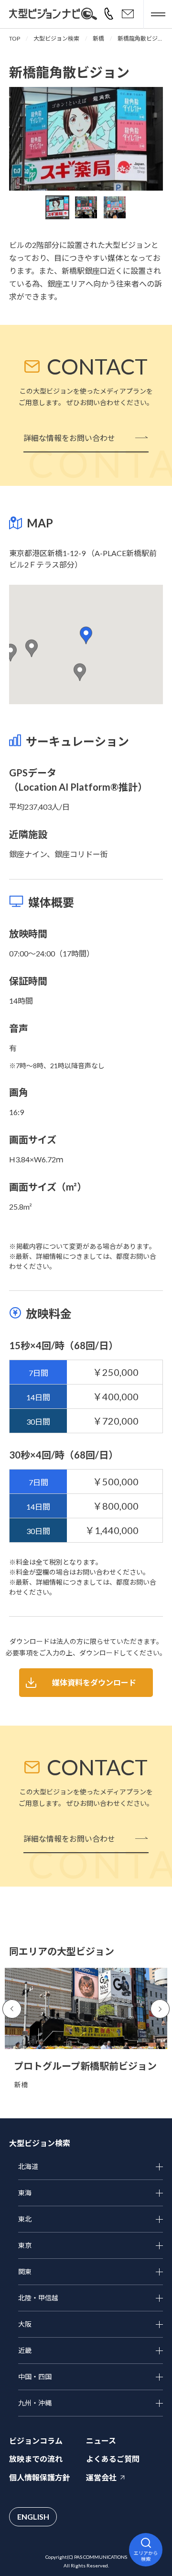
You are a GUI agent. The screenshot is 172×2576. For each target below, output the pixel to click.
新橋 (98, 38)
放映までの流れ (36, 2459)
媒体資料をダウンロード (94, 1682)
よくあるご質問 (113, 2459)
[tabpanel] (86, 139)
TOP (15, 38)
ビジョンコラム (36, 2441)
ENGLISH (33, 2517)
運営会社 (101, 2477)
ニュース (101, 2441)
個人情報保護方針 (40, 2477)
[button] (86, 635)
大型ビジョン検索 (56, 38)
